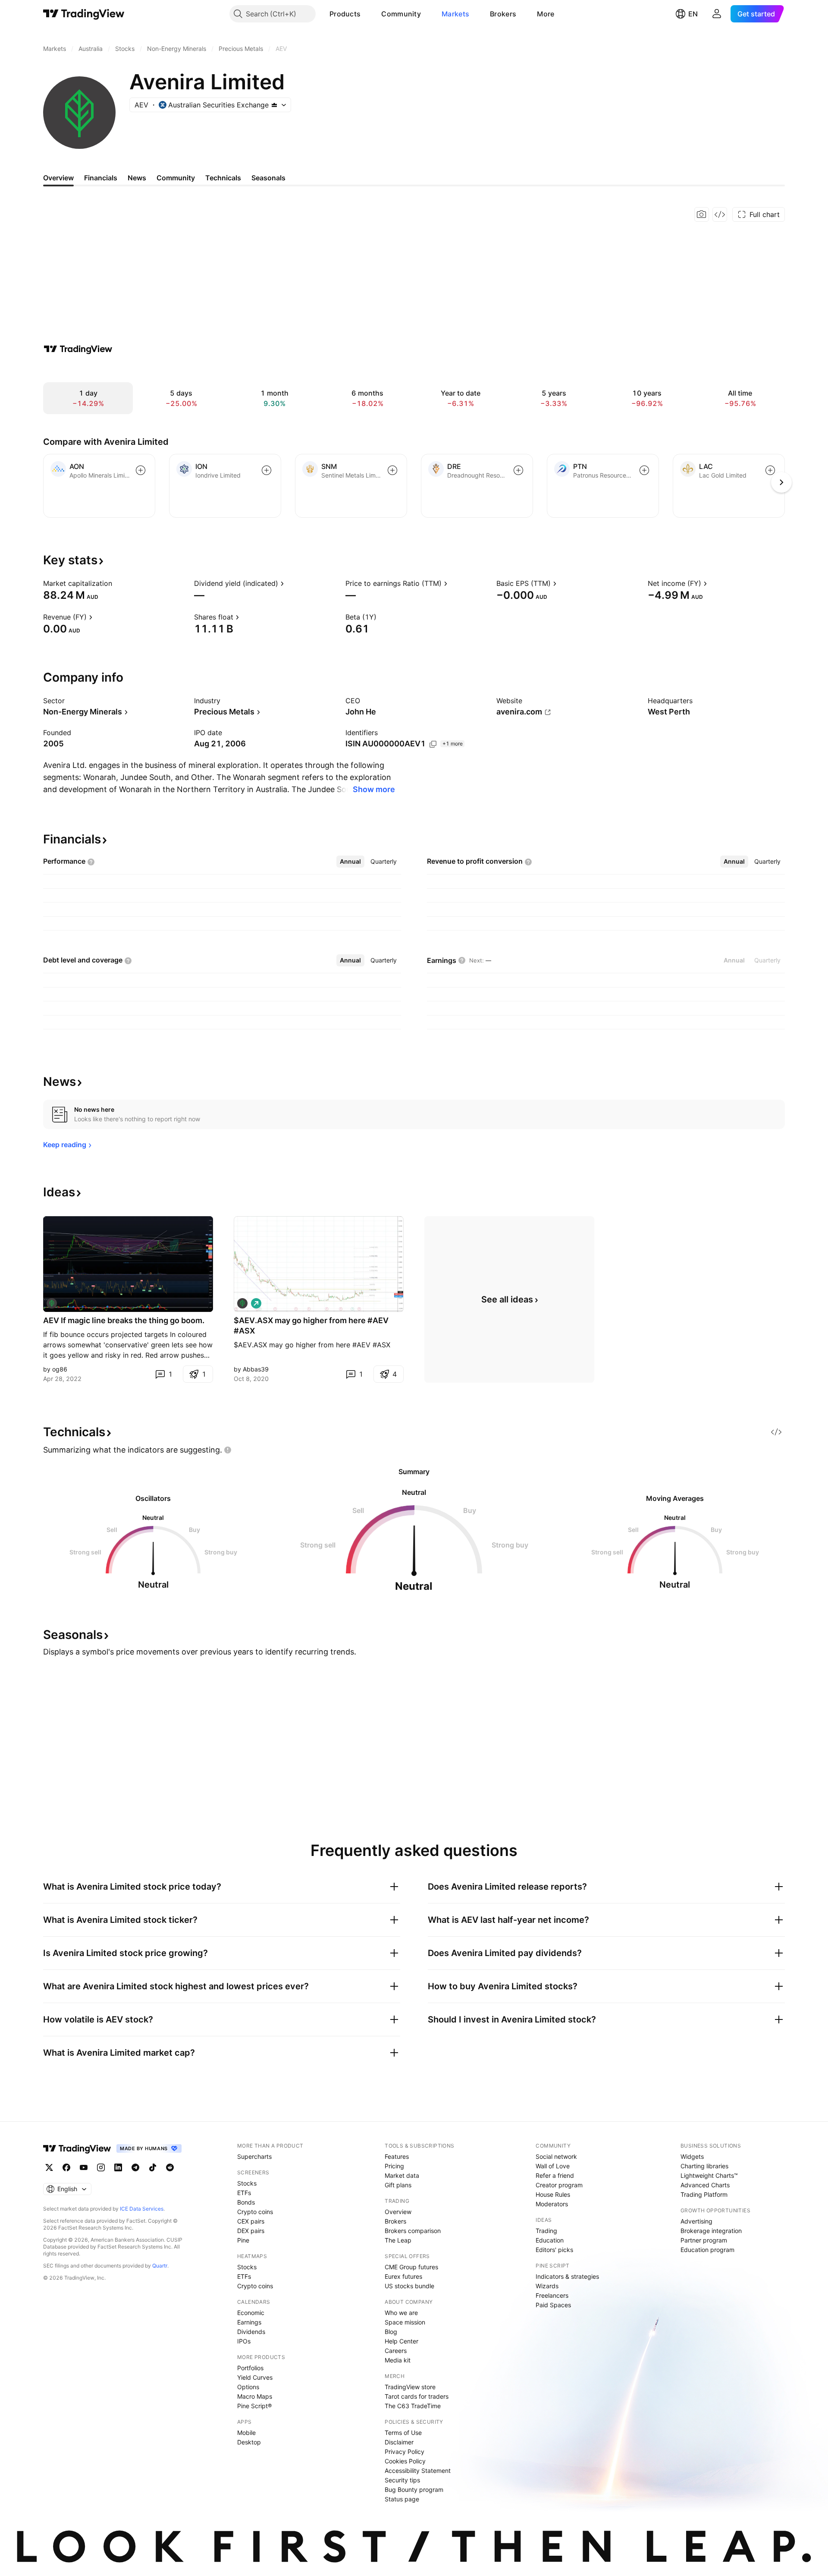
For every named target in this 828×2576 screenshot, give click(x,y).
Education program (707, 2250)
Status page (402, 2499)
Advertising (696, 2221)
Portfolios (250, 2368)
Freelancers (552, 2295)
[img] (274, 105)
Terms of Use (403, 2433)
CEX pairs (251, 2221)
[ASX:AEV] (52, 1303)
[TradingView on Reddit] (170, 2167)
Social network (556, 2156)
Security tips (402, 2480)
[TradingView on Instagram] (101, 2167)
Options (248, 2387)
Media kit (398, 2360)
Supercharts (254, 2156)
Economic (251, 2313)
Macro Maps (255, 2396)
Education (550, 2240)
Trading (546, 2231)
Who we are (401, 2313)
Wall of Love (553, 2166)
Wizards (547, 2286)
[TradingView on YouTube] (84, 2167)
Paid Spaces (553, 2305)
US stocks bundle (409, 2286)
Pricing (394, 2166)
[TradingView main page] (84, 14)
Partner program (704, 2240)
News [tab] (137, 178)
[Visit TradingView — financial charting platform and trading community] (78, 349)
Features (397, 2156)
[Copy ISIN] (433, 744)
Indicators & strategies (567, 2276)
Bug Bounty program (414, 2490)
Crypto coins (255, 2212)
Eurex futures (403, 2276)
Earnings (249, 2322)
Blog (391, 2332)
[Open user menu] (717, 14)
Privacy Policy (405, 2452)
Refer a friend (555, 2175)
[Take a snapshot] (702, 214)
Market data (402, 2175)
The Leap (398, 2240)
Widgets (692, 2156)
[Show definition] (118, 583)
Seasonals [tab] (268, 178)
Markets (455, 14)
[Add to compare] (141, 470)
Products (345, 14)
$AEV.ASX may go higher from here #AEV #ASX (311, 1326)
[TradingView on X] (49, 2167)
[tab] (350, 862)
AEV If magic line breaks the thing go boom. (124, 1320)
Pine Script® (254, 2406)
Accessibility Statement (418, 2471)
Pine (243, 2240)
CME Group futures (411, 2267)
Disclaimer (399, 2442)
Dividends (251, 2332)
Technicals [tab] (223, 178)
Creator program (559, 2185)
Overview (398, 2212)
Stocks (247, 2183)
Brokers (503, 14)
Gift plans (398, 2185)
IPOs (244, 2341)
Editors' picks (554, 2250)
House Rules (553, 2194)
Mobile (246, 2433)
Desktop (249, 2442)
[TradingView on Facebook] (66, 2167)
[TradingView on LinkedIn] (118, 2167)
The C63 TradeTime (413, 2406)
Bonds (246, 2202)
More (546, 14)
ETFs (244, 2193)
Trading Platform (704, 2194)
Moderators (552, 2204)
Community (401, 14)
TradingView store (410, 2387)
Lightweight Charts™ (709, 2175)
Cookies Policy (405, 2461)
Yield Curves (255, 2377)
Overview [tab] (58, 178)
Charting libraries (704, 2166)
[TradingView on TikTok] (153, 2167)
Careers (396, 2351)
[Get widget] (720, 214)
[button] (367, 14)
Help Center (401, 2341)
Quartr (160, 2266)
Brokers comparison (413, 2231)
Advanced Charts (705, 2185)
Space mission (405, 2322)
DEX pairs (251, 2231)
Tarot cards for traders (417, 2396)
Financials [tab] (101, 178)
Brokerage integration (711, 2231)
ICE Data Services (142, 2209)
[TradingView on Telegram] (135, 2167)
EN (693, 14)
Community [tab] (176, 178)
